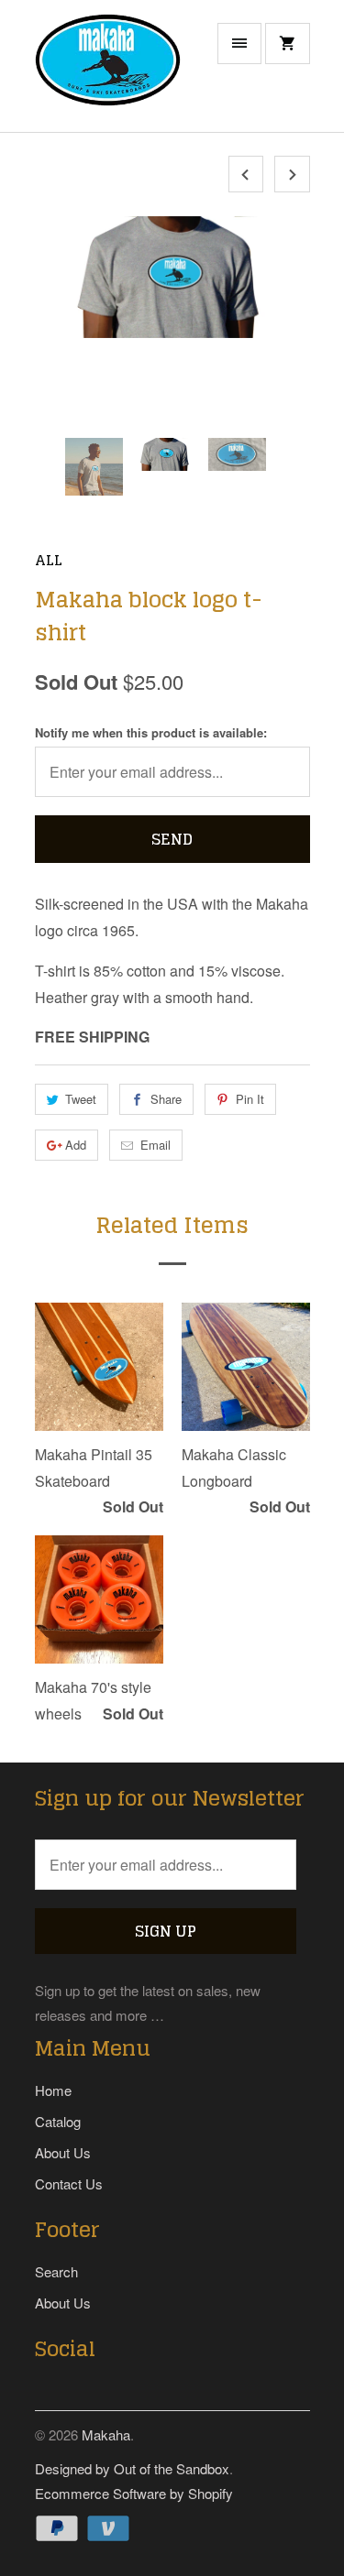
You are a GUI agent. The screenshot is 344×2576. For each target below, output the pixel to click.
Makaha (106, 2434)
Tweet (81, 1099)
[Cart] (287, 44)
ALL (49, 560)
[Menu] (239, 44)
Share (166, 1099)
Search (56, 2271)
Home (53, 2090)
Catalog (58, 2121)
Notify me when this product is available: (151, 732)
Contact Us (69, 2183)
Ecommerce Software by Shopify (134, 2493)
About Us (63, 2152)
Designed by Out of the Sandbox (132, 2468)
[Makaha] (108, 73)
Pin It (250, 1099)
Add (76, 1145)
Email (155, 1145)
